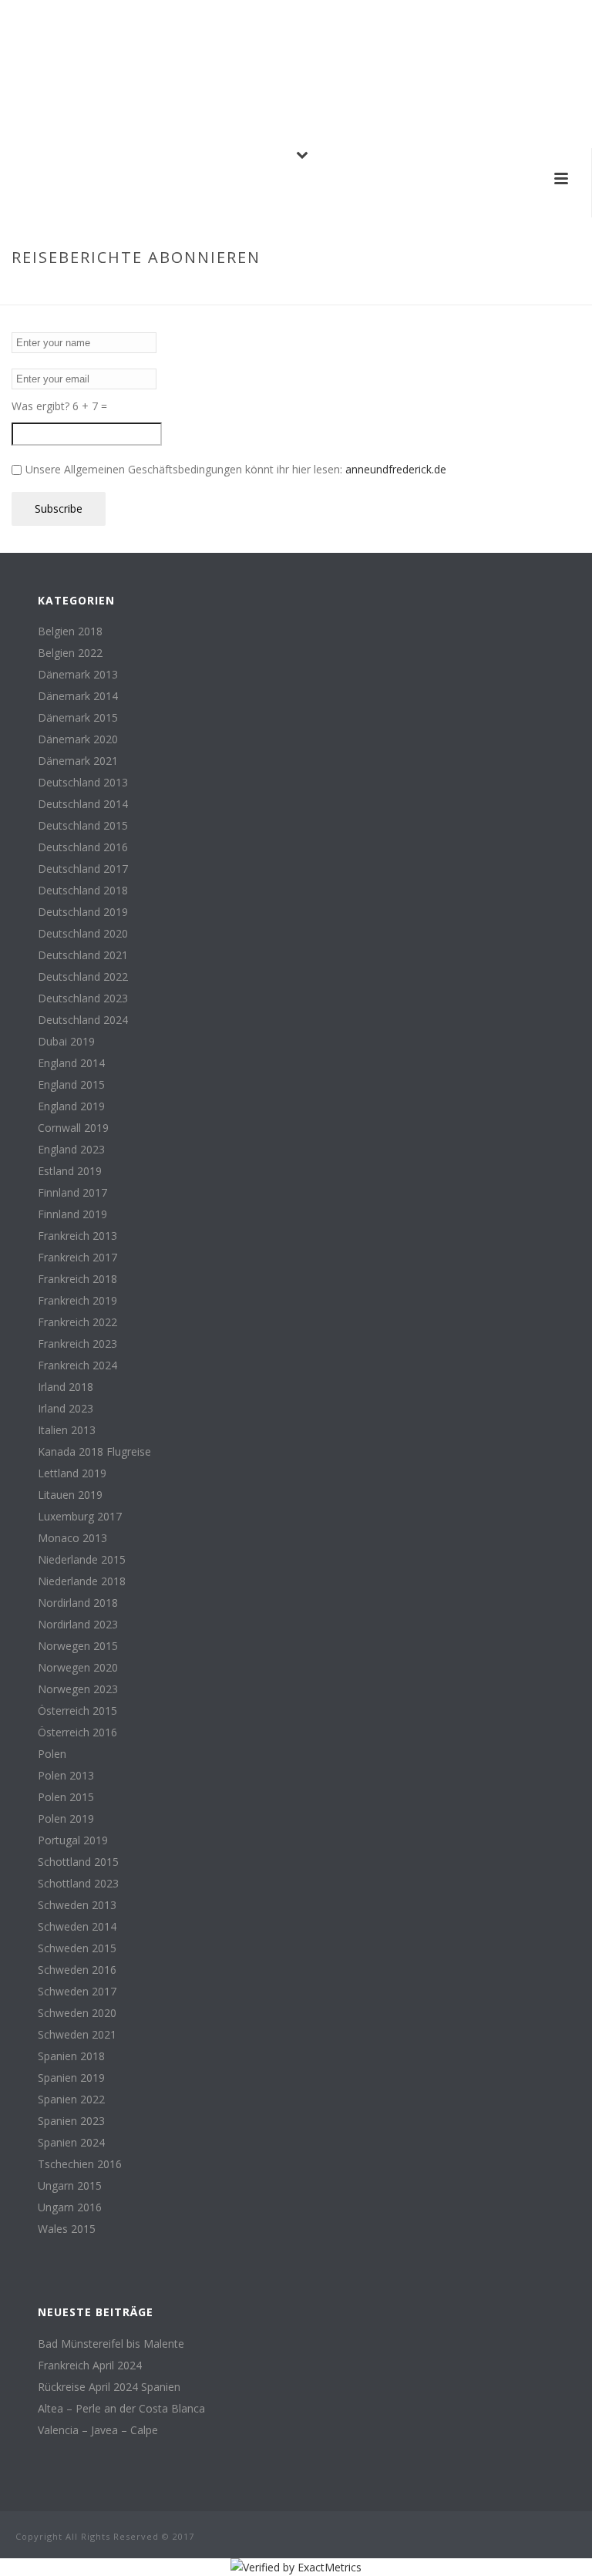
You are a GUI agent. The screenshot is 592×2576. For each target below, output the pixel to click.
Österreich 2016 (77, 1732)
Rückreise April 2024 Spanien (109, 2387)
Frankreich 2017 (77, 1258)
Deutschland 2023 (83, 998)
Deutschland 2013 (83, 783)
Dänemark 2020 (78, 739)
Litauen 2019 (70, 1495)
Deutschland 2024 (83, 1020)
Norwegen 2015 (78, 1646)
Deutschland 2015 (83, 826)
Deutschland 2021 (83, 955)
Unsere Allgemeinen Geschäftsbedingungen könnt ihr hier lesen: (236, 469)
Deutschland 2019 (83, 912)
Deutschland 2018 (83, 891)
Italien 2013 (67, 1430)
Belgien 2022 (70, 653)
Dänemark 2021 (78, 761)
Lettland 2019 (72, 1473)
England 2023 (71, 1150)
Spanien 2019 (71, 2078)
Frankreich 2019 (77, 1301)
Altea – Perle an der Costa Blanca (121, 2409)
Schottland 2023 (78, 1884)
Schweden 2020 (77, 2013)
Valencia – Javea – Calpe (98, 2430)
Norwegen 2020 (78, 1668)
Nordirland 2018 (78, 1603)
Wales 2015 (67, 2229)
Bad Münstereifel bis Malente (111, 2344)
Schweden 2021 (77, 2035)
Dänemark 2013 (78, 675)
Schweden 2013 (77, 1905)
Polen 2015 (66, 1797)
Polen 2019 (66, 1819)
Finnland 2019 (72, 1214)
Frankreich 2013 (77, 1236)
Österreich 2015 (77, 1711)
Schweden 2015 (77, 1948)
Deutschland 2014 (83, 804)
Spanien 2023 (71, 2121)
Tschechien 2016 (80, 2164)
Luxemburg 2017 (80, 1517)
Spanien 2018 (71, 2056)
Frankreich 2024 (77, 1365)
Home (409, 290)
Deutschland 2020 (83, 934)
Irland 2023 (66, 1409)
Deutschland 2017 (83, 869)
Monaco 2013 (72, 1538)
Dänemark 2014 (78, 696)
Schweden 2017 (77, 1992)
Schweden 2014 (77, 1927)
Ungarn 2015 (70, 2186)
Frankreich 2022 (77, 1322)
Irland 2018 (66, 1387)
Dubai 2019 (66, 1042)
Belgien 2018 (70, 631)
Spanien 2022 (71, 2100)
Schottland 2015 (78, 1862)
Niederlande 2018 (82, 1581)
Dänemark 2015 (78, 718)
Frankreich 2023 (77, 1344)
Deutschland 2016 (83, 847)
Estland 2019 (70, 1171)
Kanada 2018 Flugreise (94, 1452)
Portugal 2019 (73, 1840)
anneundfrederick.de (396, 469)
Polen (52, 1754)
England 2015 (71, 1085)
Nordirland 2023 (78, 1625)
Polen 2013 (66, 1776)
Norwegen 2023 (78, 1689)
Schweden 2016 (77, 1970)
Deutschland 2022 (83, 977)
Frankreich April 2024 (90, 2366)
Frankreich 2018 (77, 1279)
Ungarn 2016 (70, 2207)
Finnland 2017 (72, 1193)
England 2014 (71, 1063)
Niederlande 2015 (82, 1560)
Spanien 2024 (71, 2143)
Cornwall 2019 (73, 1128)
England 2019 (71, 1106)
